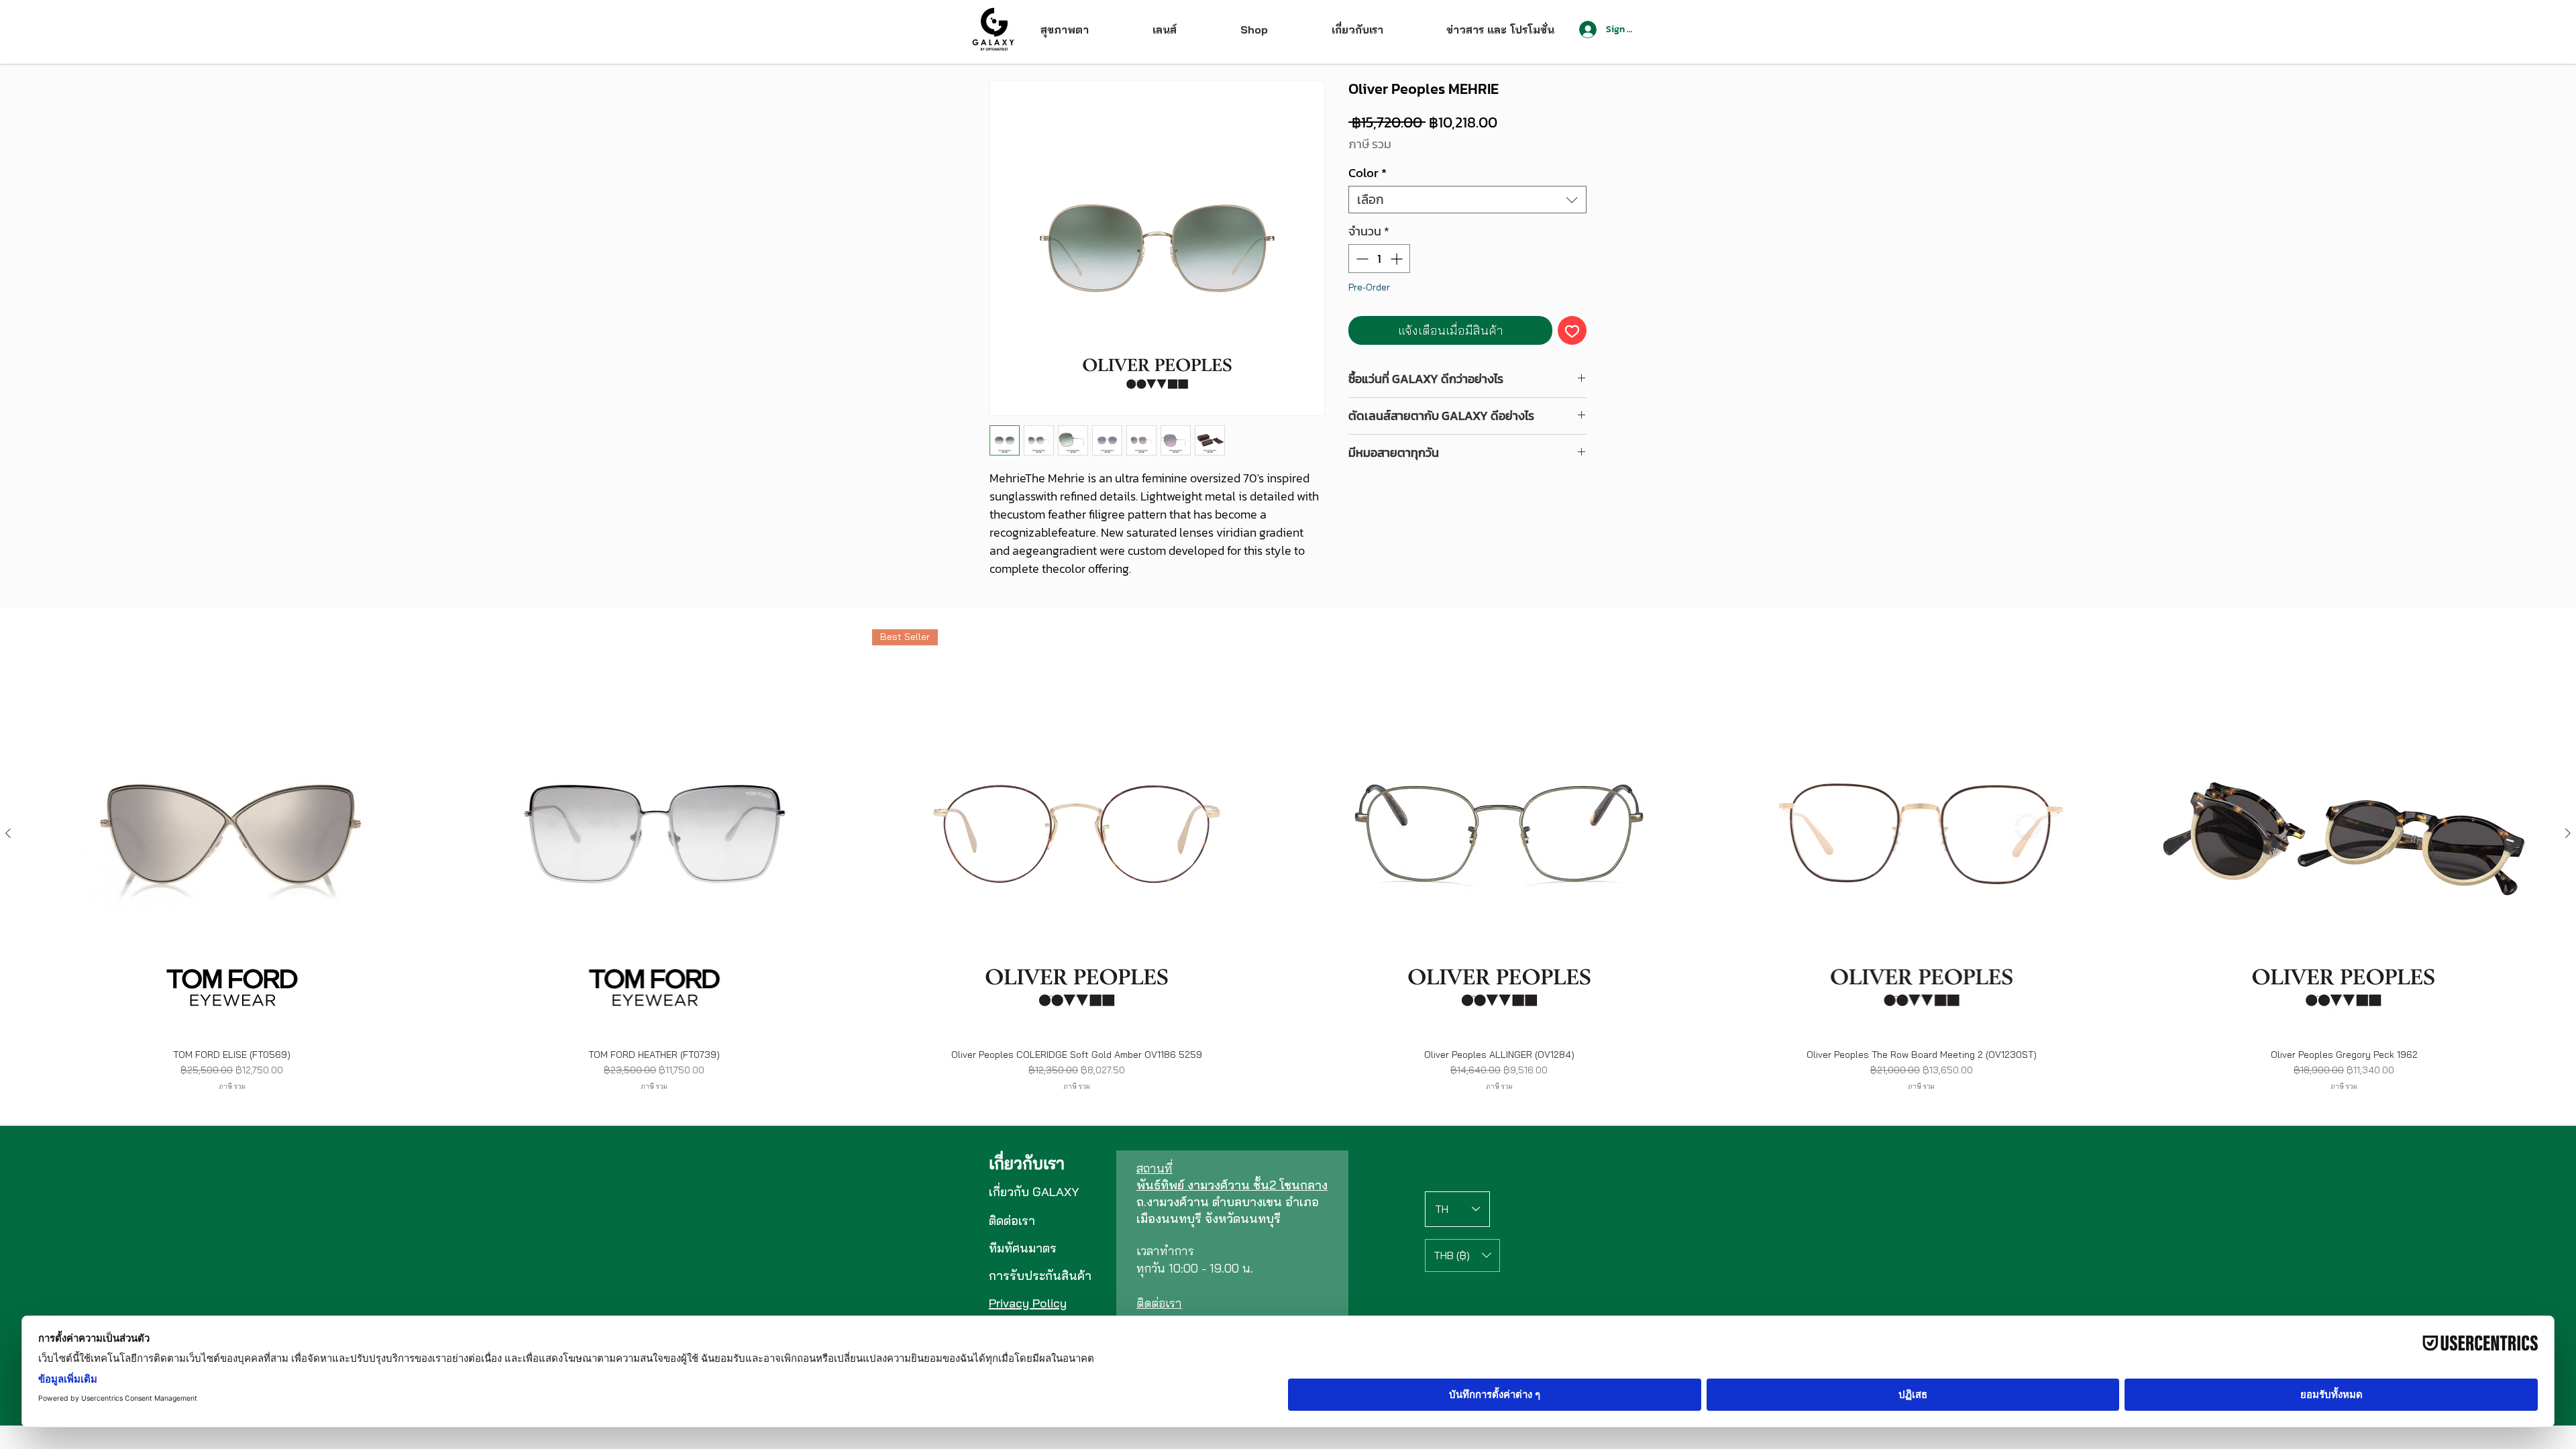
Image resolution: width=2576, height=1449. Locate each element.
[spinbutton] (1379, 259)
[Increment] (1398, 259)
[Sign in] (1587, 30)
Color (1367, 173)
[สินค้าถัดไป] (2568, 833)
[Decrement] (1361, 259)
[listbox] (1462, 1255)
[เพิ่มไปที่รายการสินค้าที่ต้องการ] (1572, 330)
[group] (1288, 860)
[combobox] (1467, 200)
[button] (1462, 1255)
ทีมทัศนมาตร (1023, 1248)
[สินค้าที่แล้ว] (8, 833)
